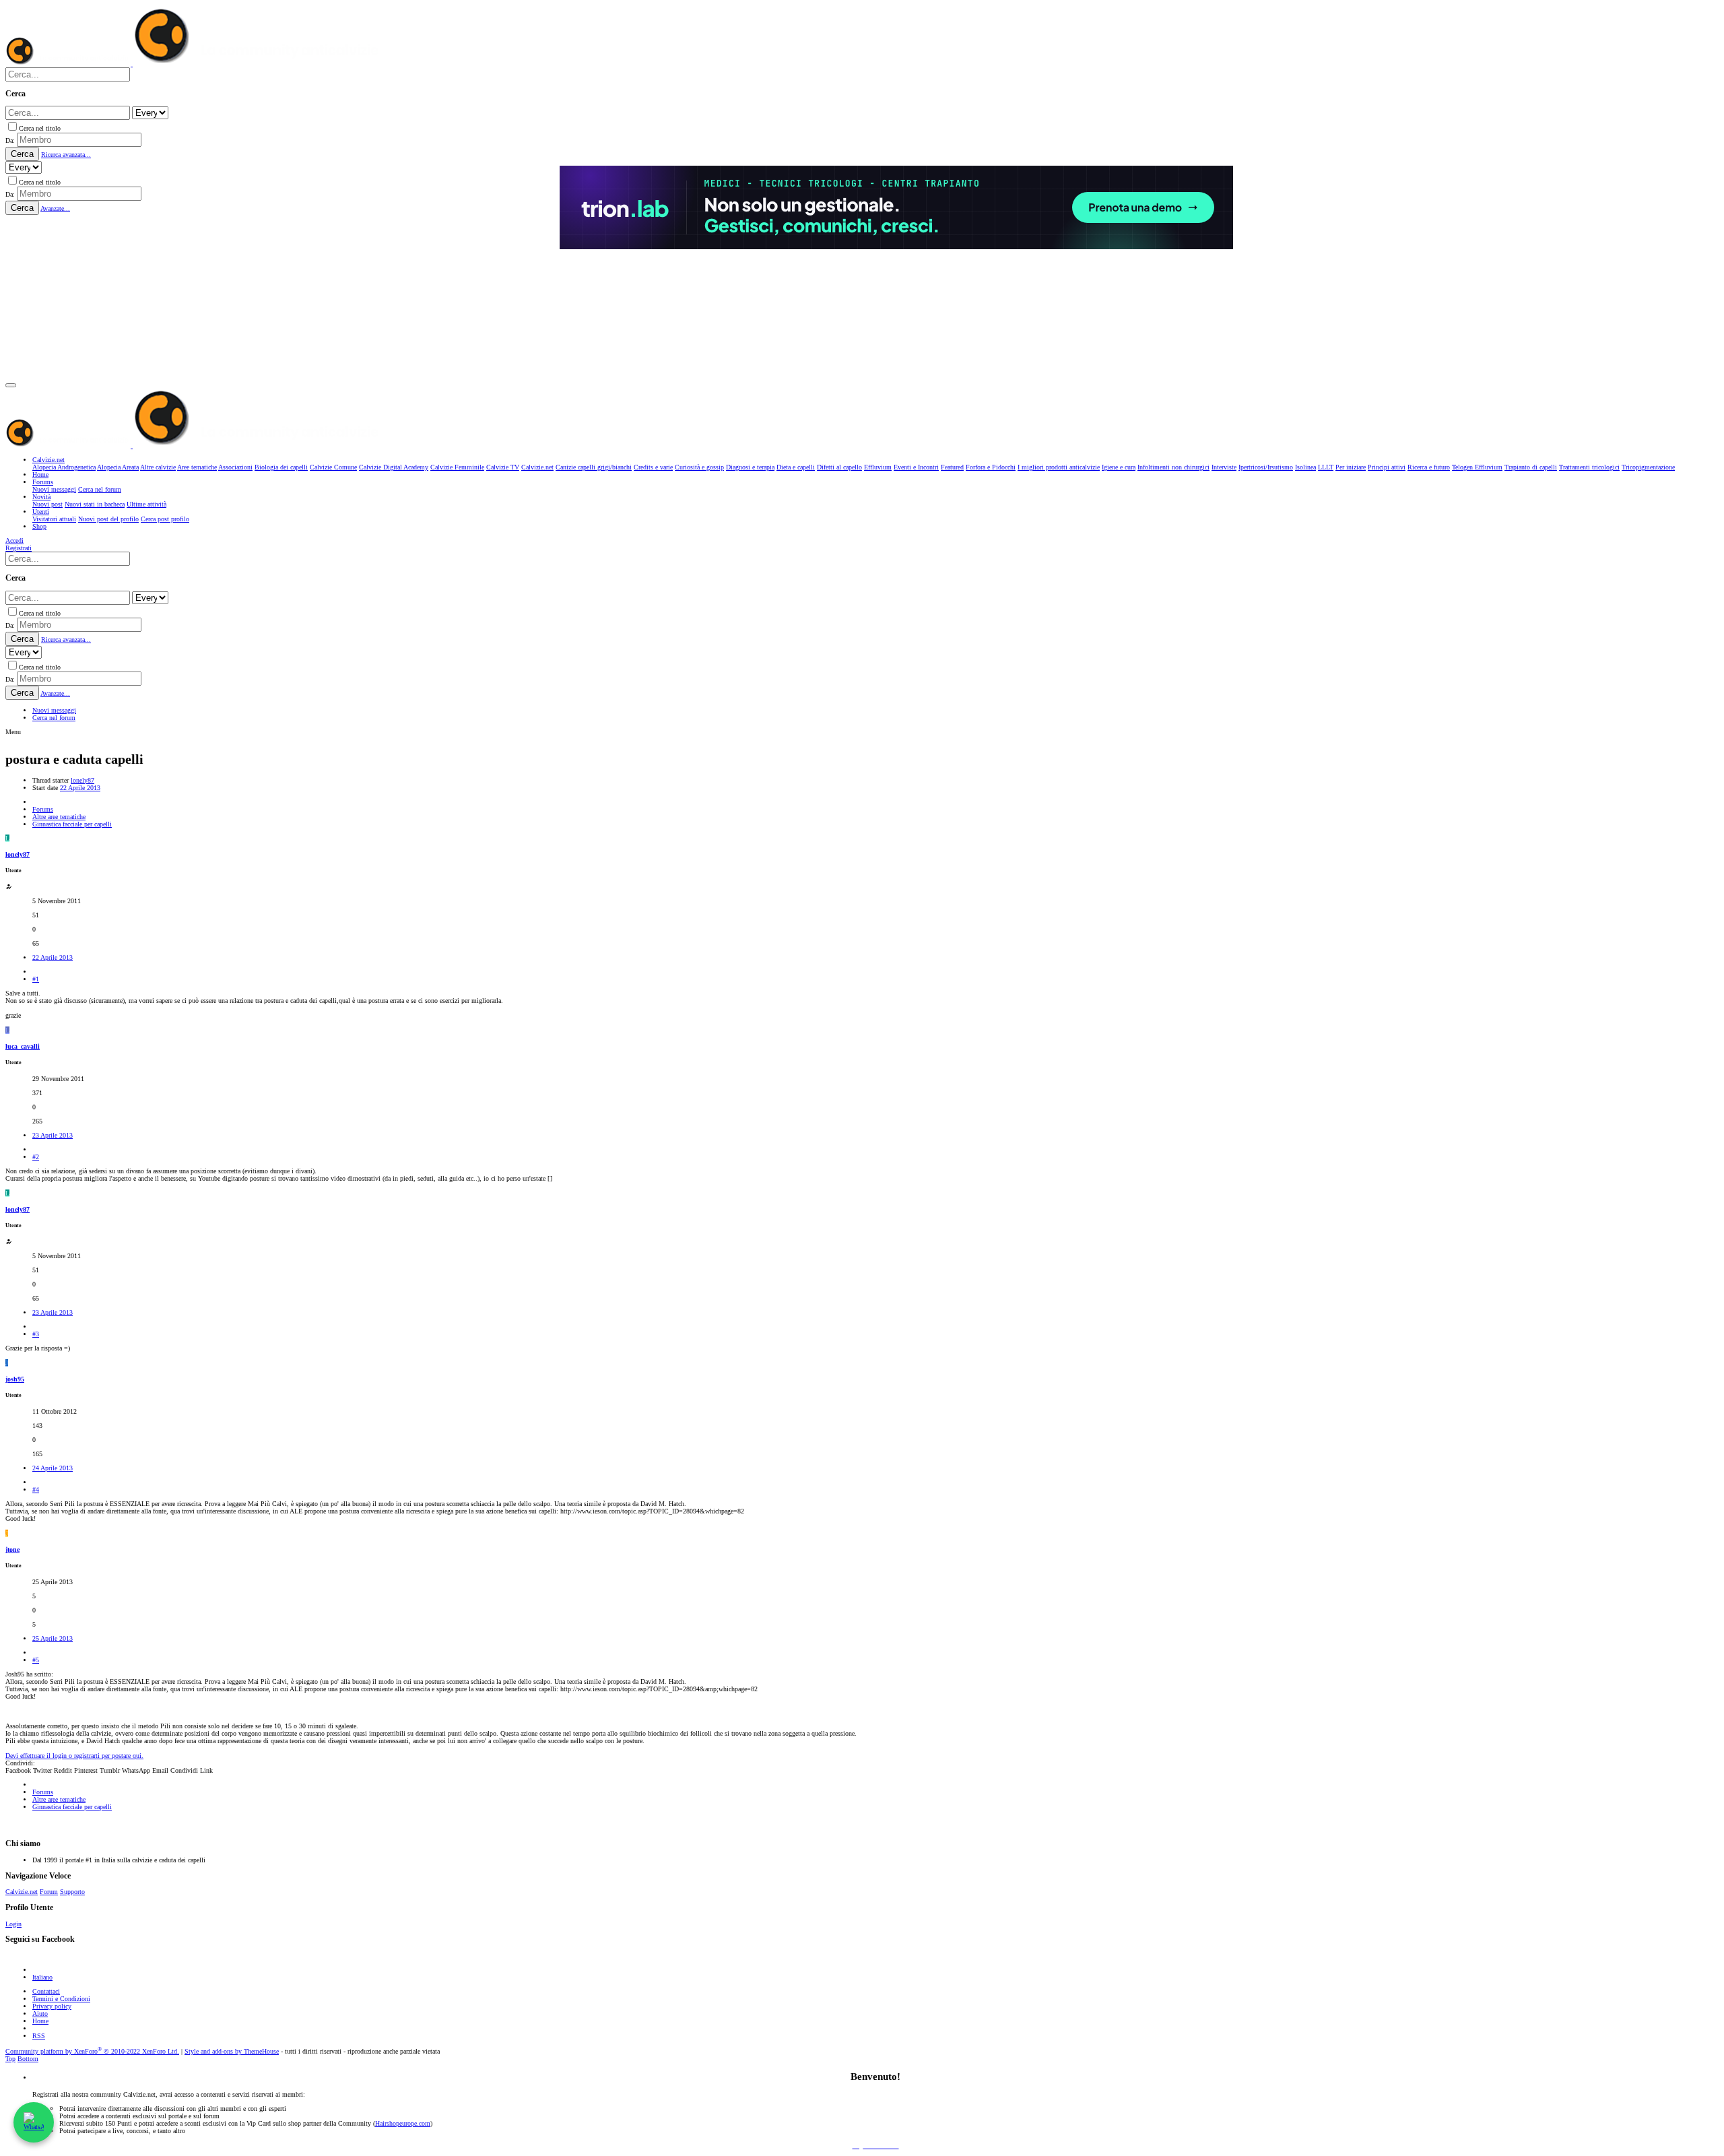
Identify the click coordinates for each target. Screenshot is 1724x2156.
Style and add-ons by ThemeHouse (232, 2051)
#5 (36, 1660)
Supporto (72, 1892)
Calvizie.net (22, 1892)
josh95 (15, 1379)
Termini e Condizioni (61, 1999)
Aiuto (40, 2014)
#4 (36, 1490)
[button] (11, 385)
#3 (36, 1334)
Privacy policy (52, 2006)
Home (40, 2021)
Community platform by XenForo (92, 2051)
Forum (49, 1892)
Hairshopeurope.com (403, 2123)
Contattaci (46, 1991)
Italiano (42, 1977)
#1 (36, 979)
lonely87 (82, 780)
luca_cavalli (23, 1046)
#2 (36, 1157)
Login (13, 1924)
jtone (12, 1549)
